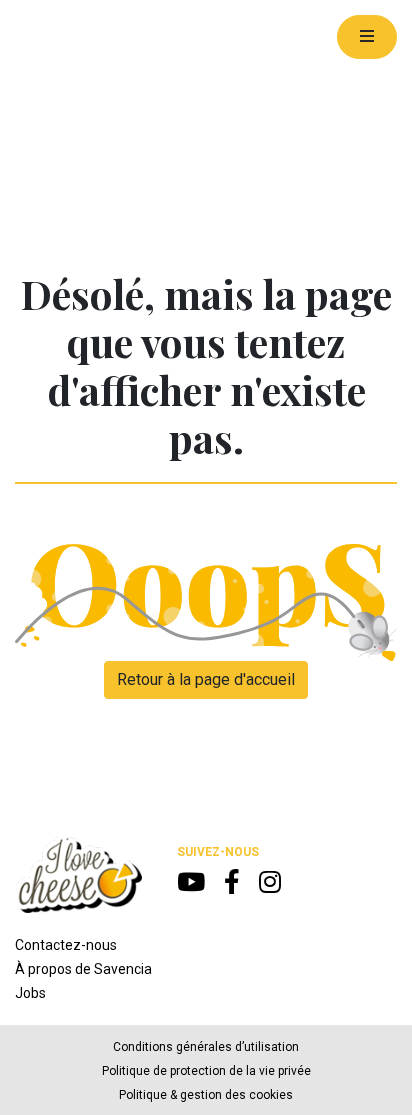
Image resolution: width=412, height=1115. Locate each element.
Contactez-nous (66, 945)
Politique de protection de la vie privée (206, 1071)
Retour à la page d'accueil (206, 679)
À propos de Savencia (83, 969)
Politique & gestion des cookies (206, 1095)
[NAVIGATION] (367, 37)
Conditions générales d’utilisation (206, 1047)
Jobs (30, 993)
